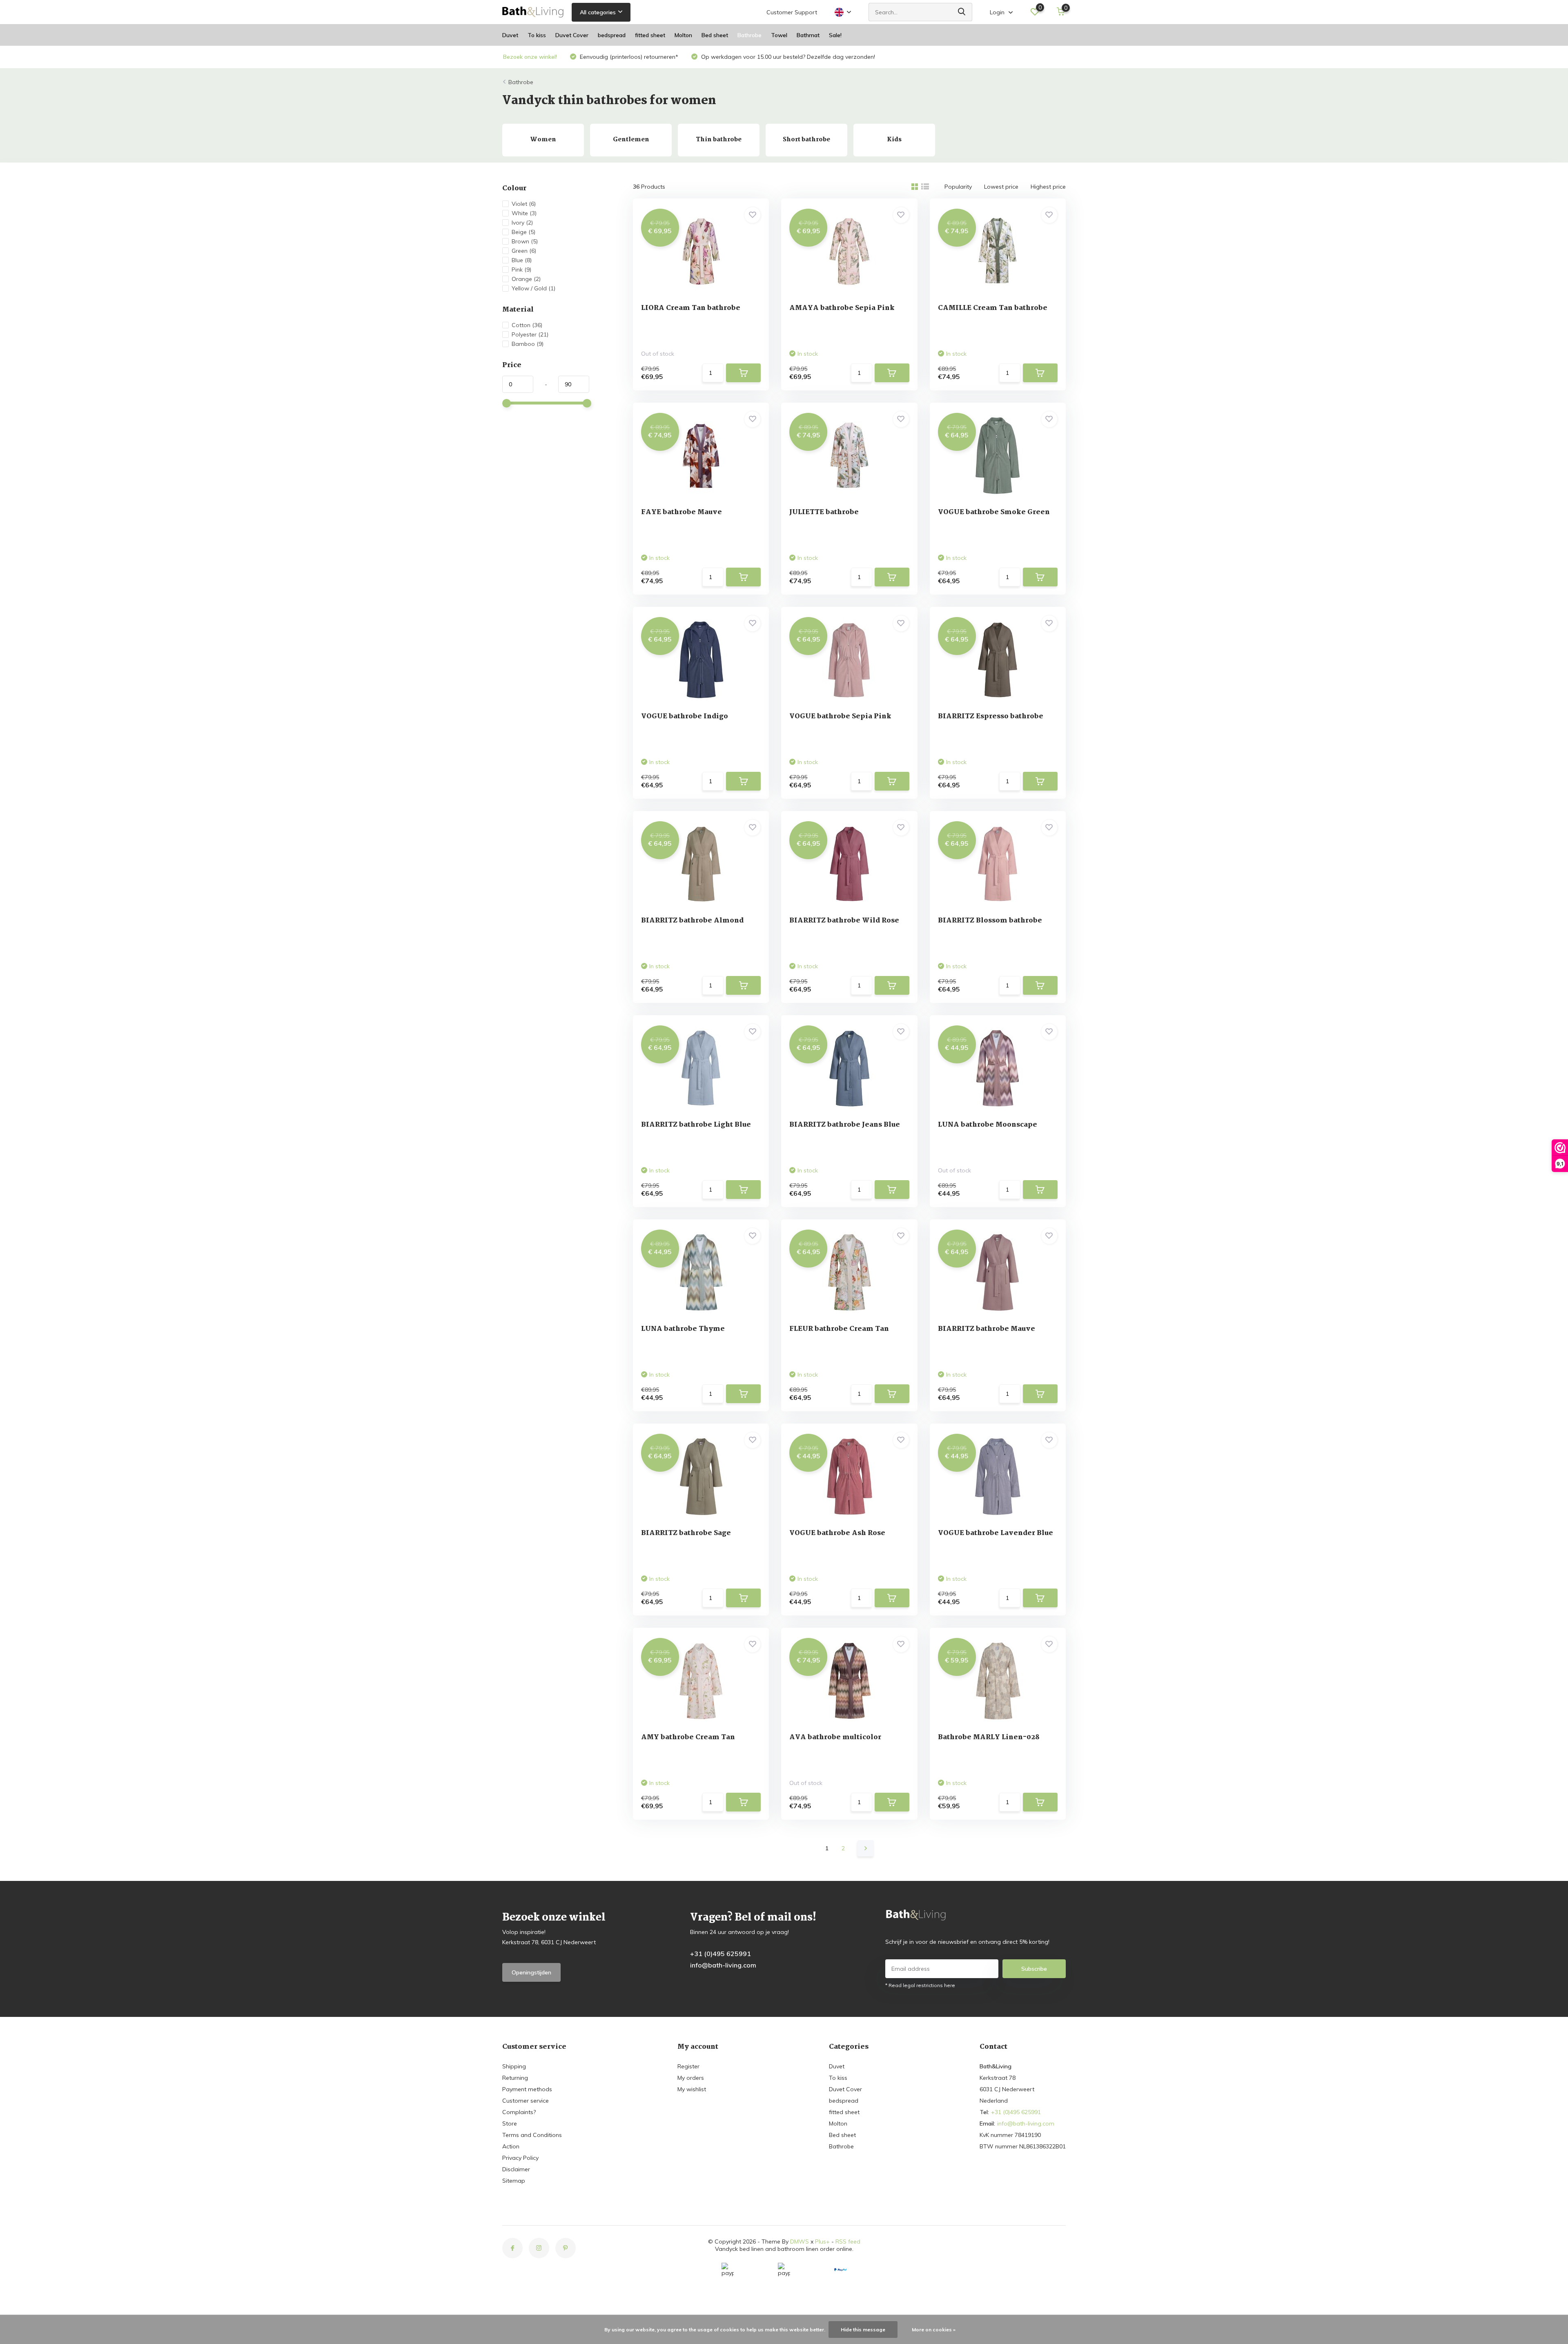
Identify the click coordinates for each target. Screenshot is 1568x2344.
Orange (526, 279)
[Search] (962, 12)
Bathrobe (749, 35)
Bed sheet (715, 35)
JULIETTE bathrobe (824, 512)
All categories (598, 12)
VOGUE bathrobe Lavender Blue (996, 1533)
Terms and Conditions (532, 2135)
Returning (515, 2078)
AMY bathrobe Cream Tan (688, 1737)
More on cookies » (934, 2330)
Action (511, 2146)
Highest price (1048, 187)
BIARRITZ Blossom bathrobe (990, 921)
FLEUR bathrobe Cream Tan (839, 1329)
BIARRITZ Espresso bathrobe (991, 716)
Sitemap (514, 2181)
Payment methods (527, 2089)
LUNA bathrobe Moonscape (988, 1125)
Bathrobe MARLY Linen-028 (989, 1737)
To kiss (537, 35)
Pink (521, 270)
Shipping (514, 2066)
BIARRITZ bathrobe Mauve (987, 1329)
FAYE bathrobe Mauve (682, 512)
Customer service (526, 2101)
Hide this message (863, 2330)
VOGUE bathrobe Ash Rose (837, 1533)
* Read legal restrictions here (920, 1985)
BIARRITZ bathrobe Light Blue (696, 1125)
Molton (683, 35)
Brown (525, 241)
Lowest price (1001, 187)
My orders (691, 2078)
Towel (779, 35)
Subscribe (1034, 1969)
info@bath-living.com (723, 1965)
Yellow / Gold (533, 288)
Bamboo (528, 344)
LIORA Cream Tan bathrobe (691, 308)
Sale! (835, 35)
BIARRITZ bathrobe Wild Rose (844, 921)
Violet (524, 204)
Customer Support (792, 12)
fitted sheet (650, 35)
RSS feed (848, 2242)
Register (688, 2066)
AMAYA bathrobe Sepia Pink (842, 308)
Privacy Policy (520, 2158)
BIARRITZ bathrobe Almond (692, 921)
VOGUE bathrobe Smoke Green (994, 512)
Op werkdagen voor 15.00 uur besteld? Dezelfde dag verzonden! (787, 57)
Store (510, 2123)
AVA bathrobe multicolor (835, 1737)
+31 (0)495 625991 (721, 1954)
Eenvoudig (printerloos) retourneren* (628, 57)
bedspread (612, 35)
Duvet (510, 35)
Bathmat (808, 35)
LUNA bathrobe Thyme (683, 1329)
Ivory (522, 223)
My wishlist (692, 2089)
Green (524, 251)
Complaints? (519, 2112)
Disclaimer (516, 2169)
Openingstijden (531, 1972)
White (524, 213)
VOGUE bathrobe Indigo (685, 716)
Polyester (530, 334)
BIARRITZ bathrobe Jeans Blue (845, 1125)
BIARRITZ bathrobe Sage (686, 1533)
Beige (523, 232)
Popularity (958, 187)
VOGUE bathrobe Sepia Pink (840, 716)
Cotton (527, 325)
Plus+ (822, 2242)
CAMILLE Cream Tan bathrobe (993, 308)
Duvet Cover (572, 35)
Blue (522, 260)
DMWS (800, 2242)
